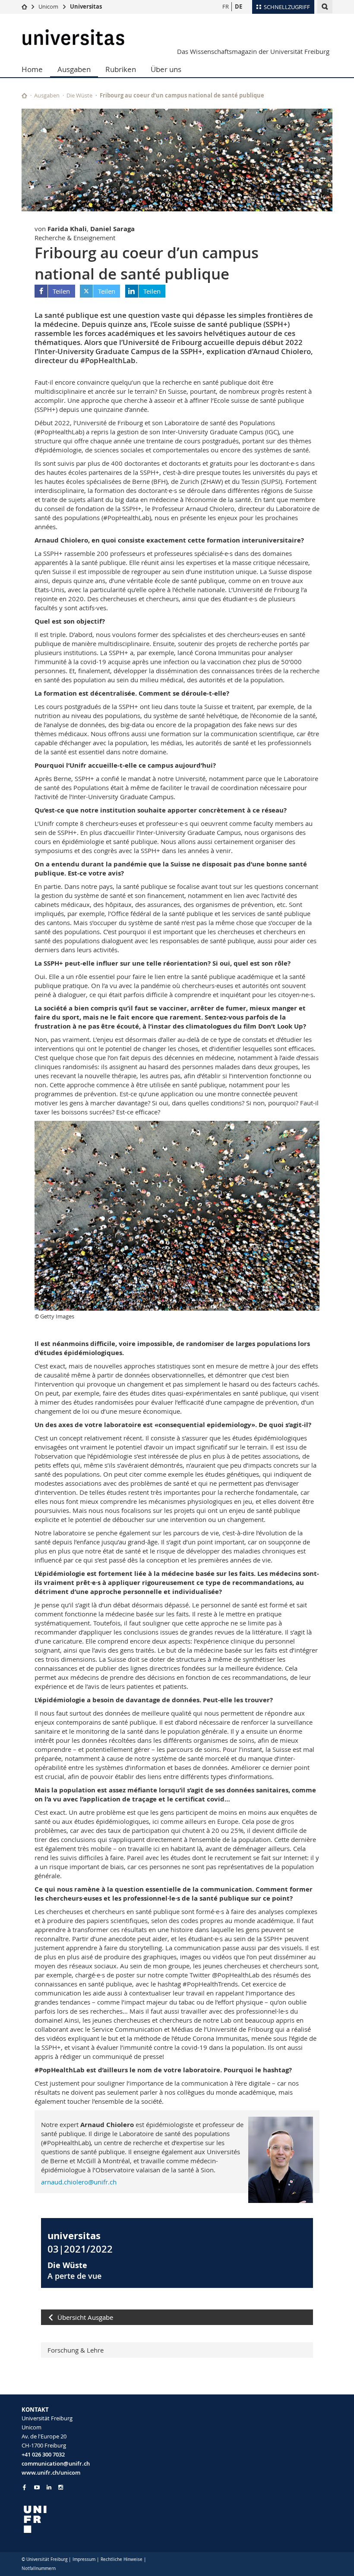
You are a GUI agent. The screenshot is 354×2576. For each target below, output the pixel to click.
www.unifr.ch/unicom (51, 2472)
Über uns (166, 69)
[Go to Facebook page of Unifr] (24, 2487)
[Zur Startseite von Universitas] (73, 37)
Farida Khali (67, 229)
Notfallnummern (39, 2568)
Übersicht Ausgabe (85, 2317)
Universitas (86, 6)
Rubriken (121, 69)
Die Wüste (79, 95)
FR (226, 6)
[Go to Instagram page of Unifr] (61, 2487)
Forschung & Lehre (76, 2350)
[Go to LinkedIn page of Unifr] (49, 2487)
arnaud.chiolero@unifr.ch (79, 2182)
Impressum (84, 2559)
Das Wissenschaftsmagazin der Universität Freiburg (253, 51)
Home (32, 69)
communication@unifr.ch (56, 2463)
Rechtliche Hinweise (122, 2559)
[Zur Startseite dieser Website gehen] (24, 96)
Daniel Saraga (112, 229)
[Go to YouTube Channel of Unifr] (37, 2487)
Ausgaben (74, 69)
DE (239, 6)
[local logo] (96, 2519)
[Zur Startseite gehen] (24, 6)
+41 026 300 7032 (43, 2454)
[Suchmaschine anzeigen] (325, 7)
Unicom (48, 6)
